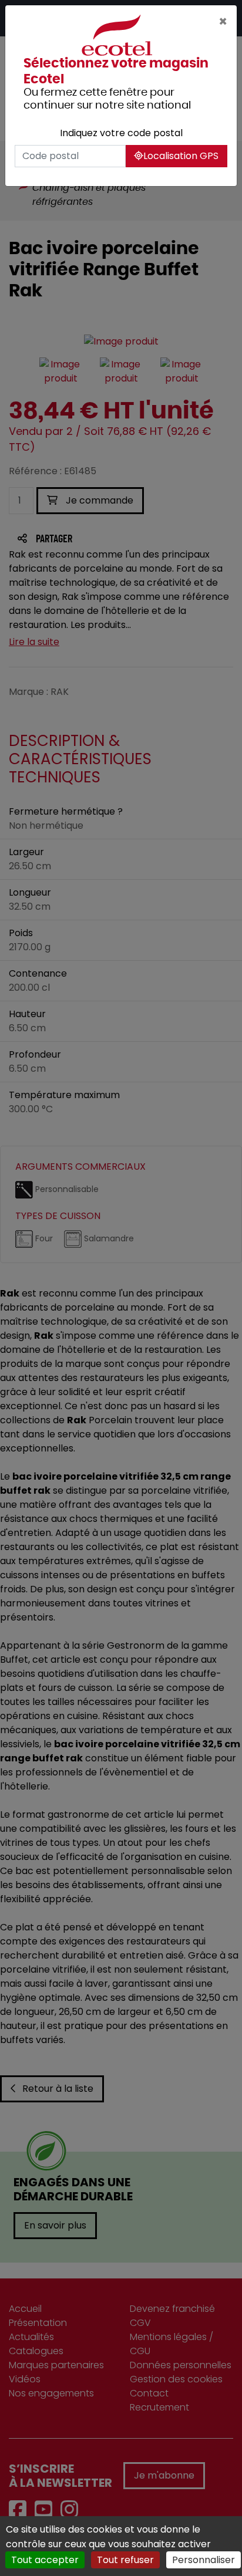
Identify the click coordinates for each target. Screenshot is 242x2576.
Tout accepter (45, 2560)
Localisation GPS (181, 156)
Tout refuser (125, 2560)
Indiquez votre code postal (121, 133)
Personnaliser (204, 2560)
